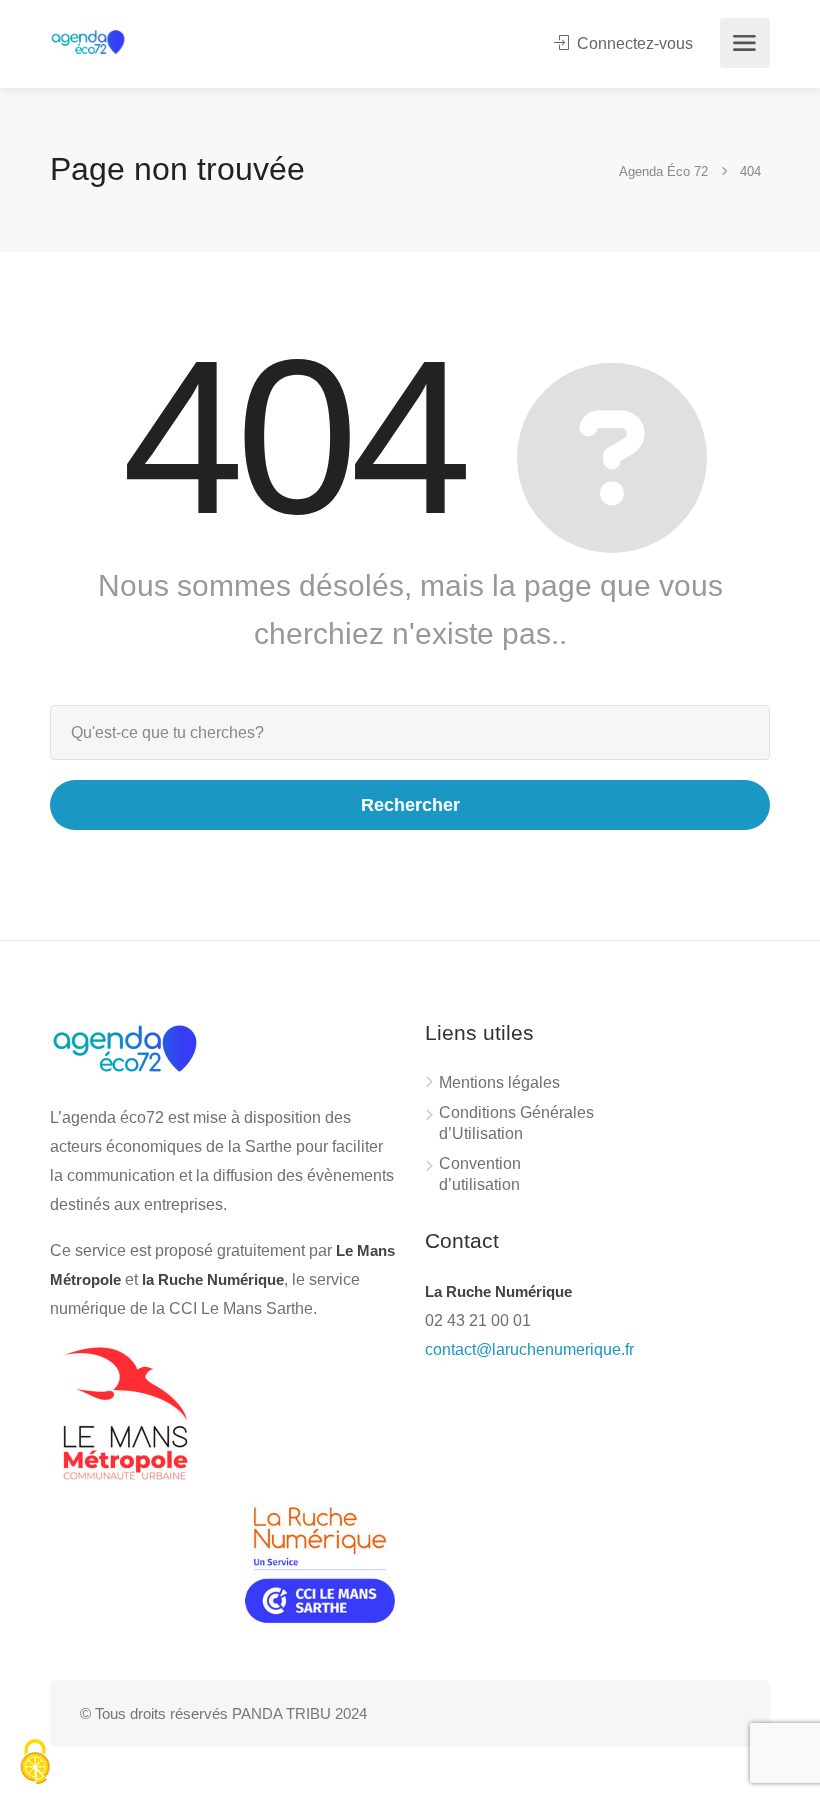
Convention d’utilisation (480, 1174)
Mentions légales (499, 1082)
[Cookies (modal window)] (35, 1763)
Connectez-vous (633, 43)
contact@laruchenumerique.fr (529, 1349)
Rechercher (410, 805)
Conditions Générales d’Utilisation (516, 1123)
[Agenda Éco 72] (88, 40)
